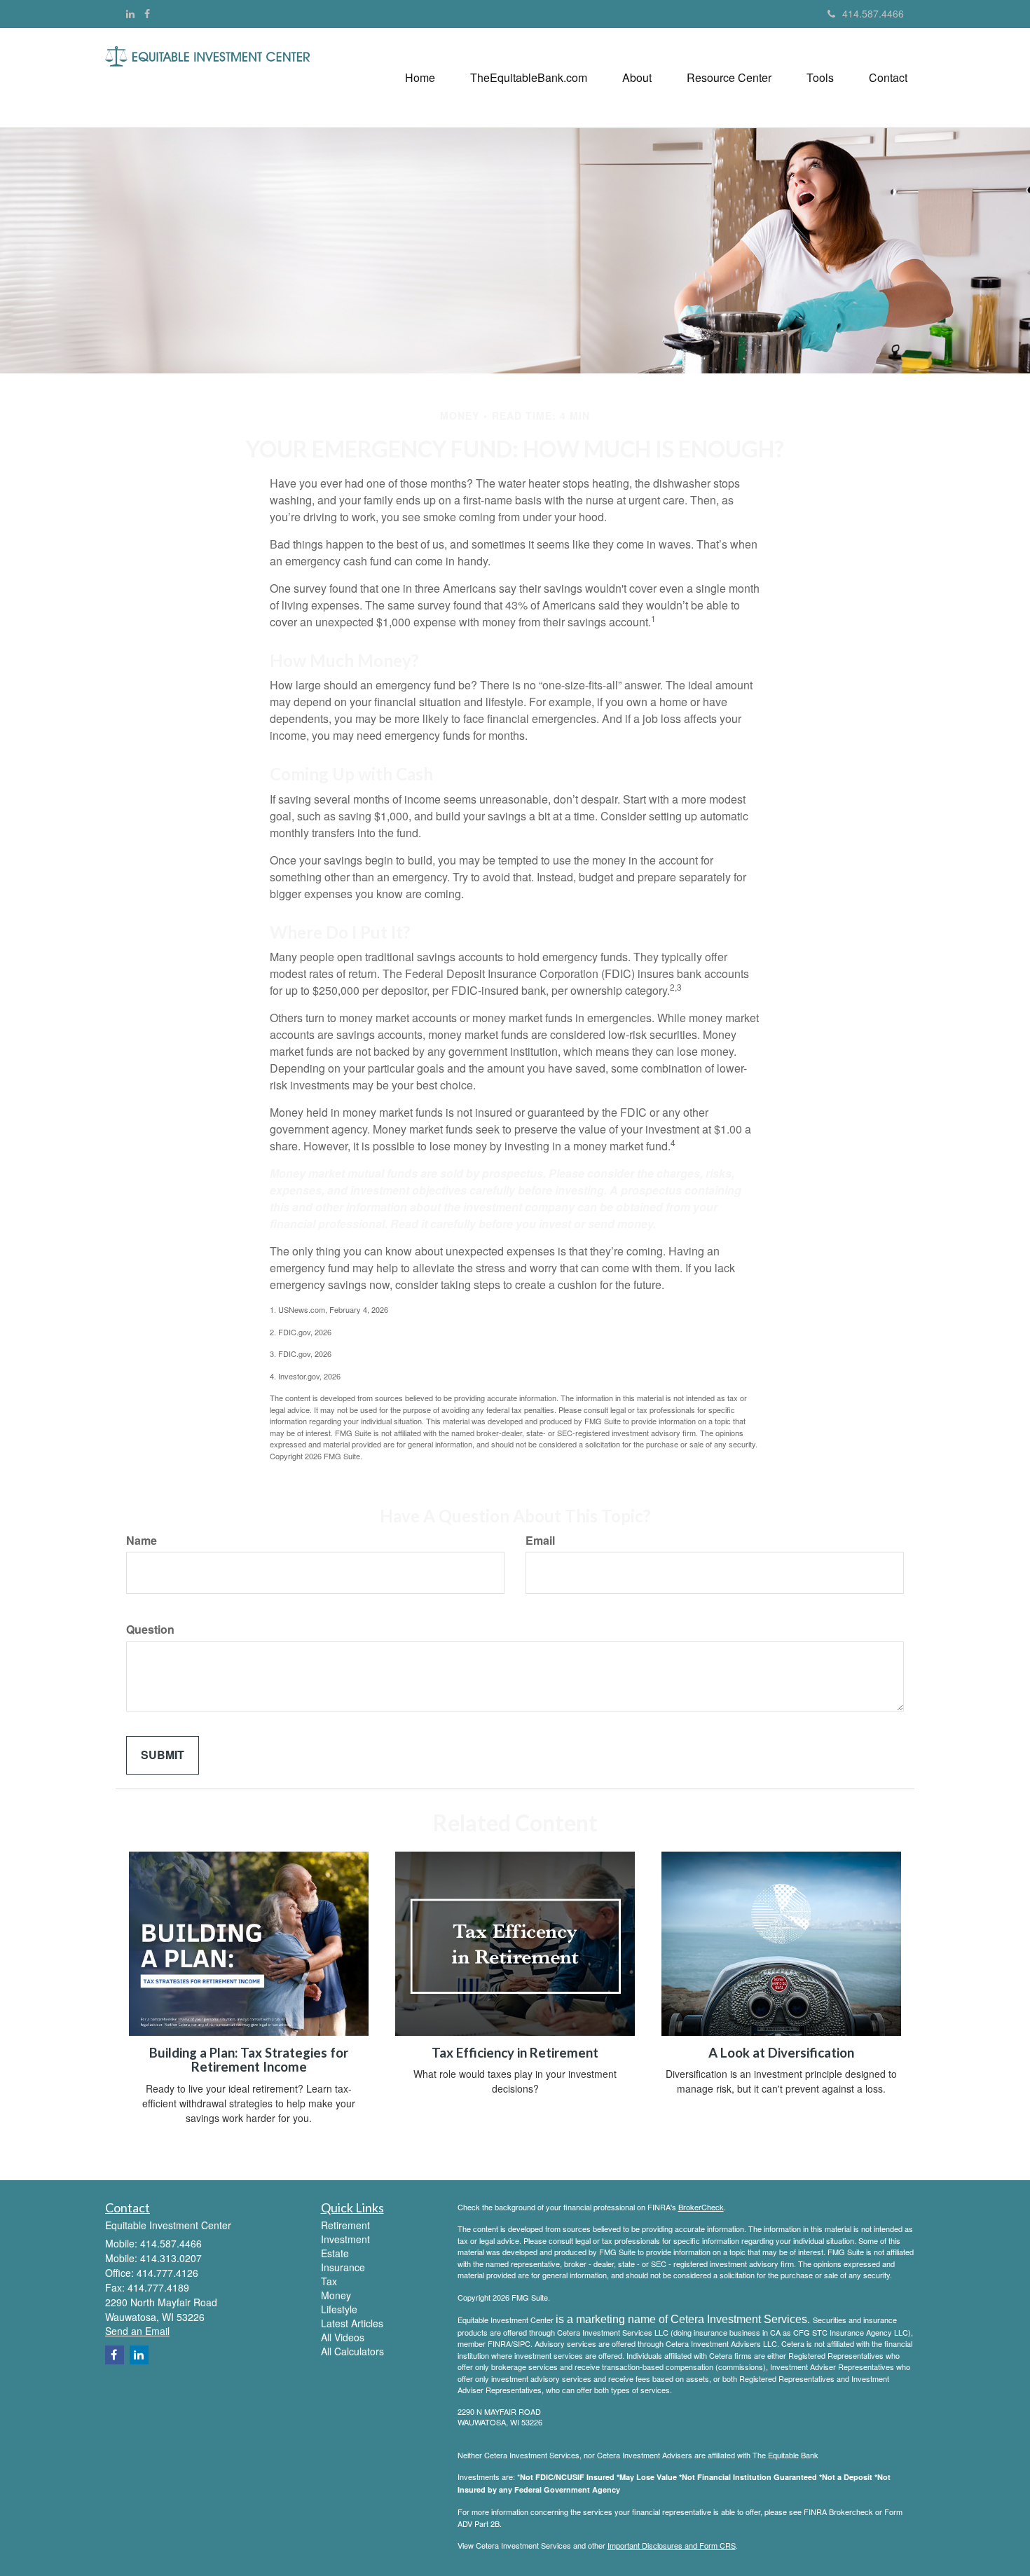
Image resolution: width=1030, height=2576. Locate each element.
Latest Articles (352, 2323)
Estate (335, 2253)
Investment (345, 2239)
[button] (529, 78)
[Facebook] (147, 13)
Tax (329, 2281)
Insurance (343, 2267)
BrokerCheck (701, 2207)
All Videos (343, 2337)
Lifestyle (339, 2309)
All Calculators (352, 2351)
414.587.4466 (873, 13)
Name (142, 1541)
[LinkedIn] (130, 13)
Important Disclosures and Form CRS (672, 2545)
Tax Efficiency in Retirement (515, 2053)
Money (336, 2295)
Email (540, 1541)
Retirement (345, 2225)
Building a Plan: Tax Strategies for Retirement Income (249, 2060)
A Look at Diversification (781, 2053)
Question (150, 1630)
